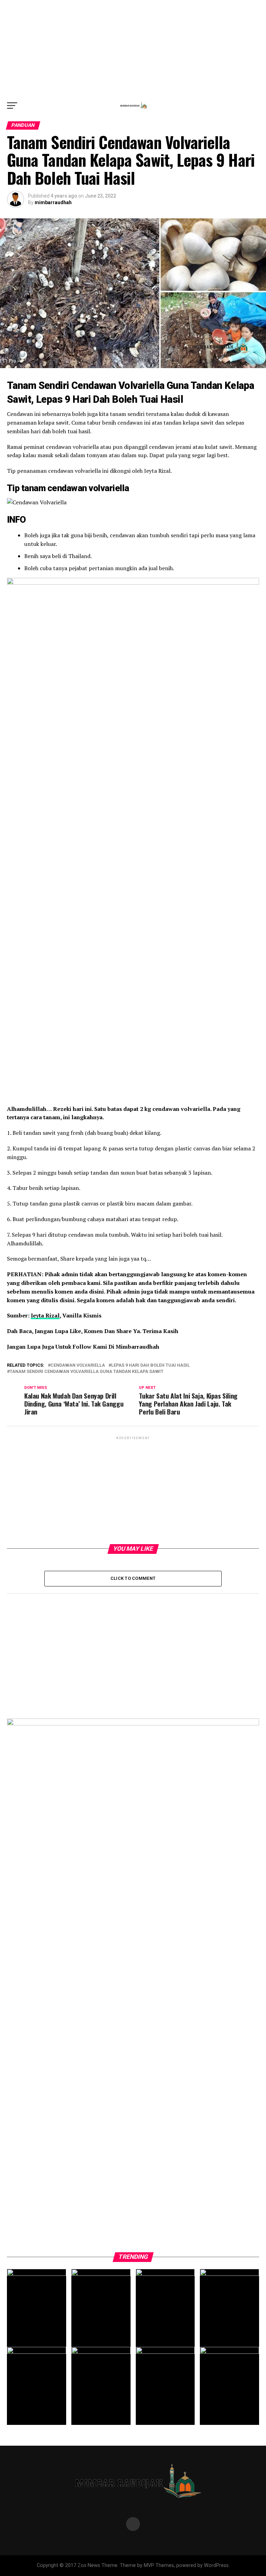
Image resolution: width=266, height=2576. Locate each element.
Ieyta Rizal (45, 1315)
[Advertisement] (133, 49)
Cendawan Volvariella (78, 1365)
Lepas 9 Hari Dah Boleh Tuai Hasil (150, 1365)
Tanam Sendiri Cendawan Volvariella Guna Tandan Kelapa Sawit (87, 1372)
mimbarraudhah (53, 202)
